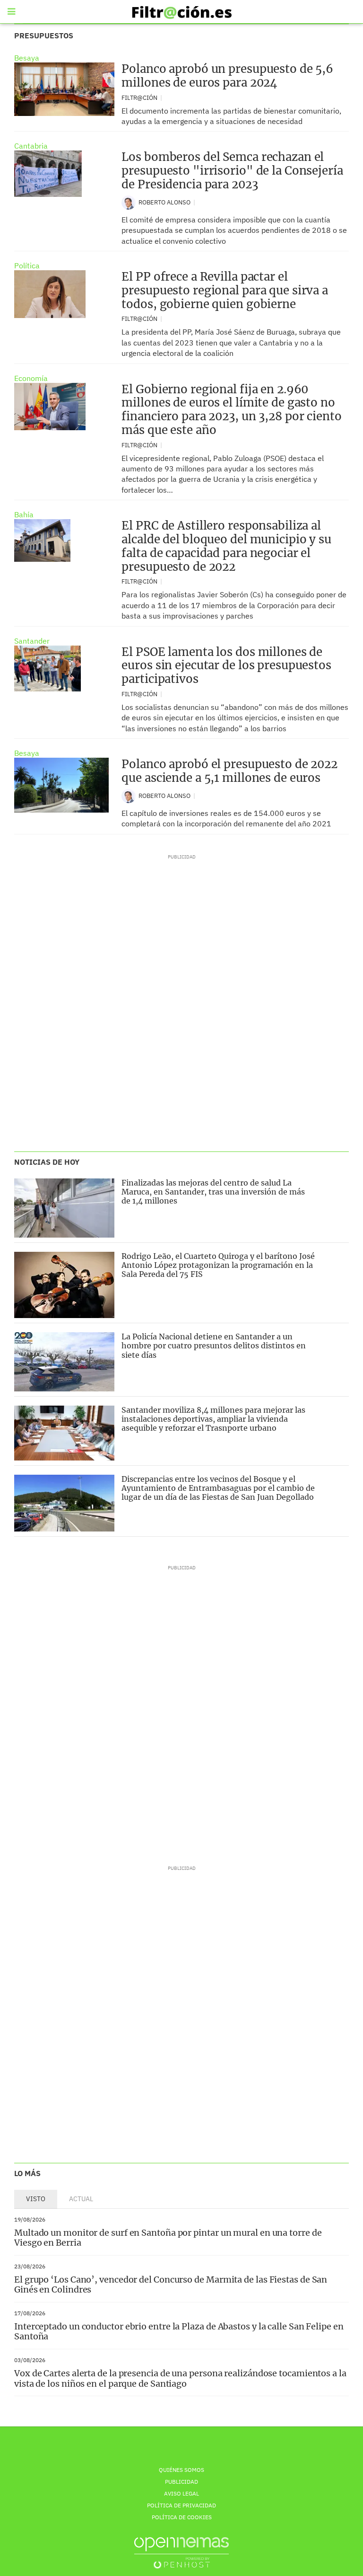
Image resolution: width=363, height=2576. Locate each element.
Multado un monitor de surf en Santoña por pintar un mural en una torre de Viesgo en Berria (168, 2238)
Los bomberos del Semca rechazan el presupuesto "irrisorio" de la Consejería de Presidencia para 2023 (232, 171)
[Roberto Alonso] (129, 202)
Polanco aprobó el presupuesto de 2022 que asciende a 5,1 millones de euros (229, 771)
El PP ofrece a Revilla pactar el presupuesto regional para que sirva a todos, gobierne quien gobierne (225, 290)
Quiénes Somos (181, 2470)
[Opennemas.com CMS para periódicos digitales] (181, 2553)
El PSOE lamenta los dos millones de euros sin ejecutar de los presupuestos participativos (226, 666)
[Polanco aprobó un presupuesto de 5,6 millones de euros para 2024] (64, 89)
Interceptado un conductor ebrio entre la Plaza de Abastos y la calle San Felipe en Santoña (179, 2332)
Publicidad (181, 2482)
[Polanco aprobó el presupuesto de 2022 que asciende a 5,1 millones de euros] (61, 785)
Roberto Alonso (165, 202)
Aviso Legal (181, 2493)
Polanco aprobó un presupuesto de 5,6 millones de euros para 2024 (227, 76)
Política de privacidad (181, 2505)
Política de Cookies (182, 2517)
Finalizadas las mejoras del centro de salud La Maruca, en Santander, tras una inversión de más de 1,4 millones (213, 1192)
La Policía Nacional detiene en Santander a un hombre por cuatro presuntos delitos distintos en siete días (214, 1346)
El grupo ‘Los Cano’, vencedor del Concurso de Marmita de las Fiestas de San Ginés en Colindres (171, 2285)
